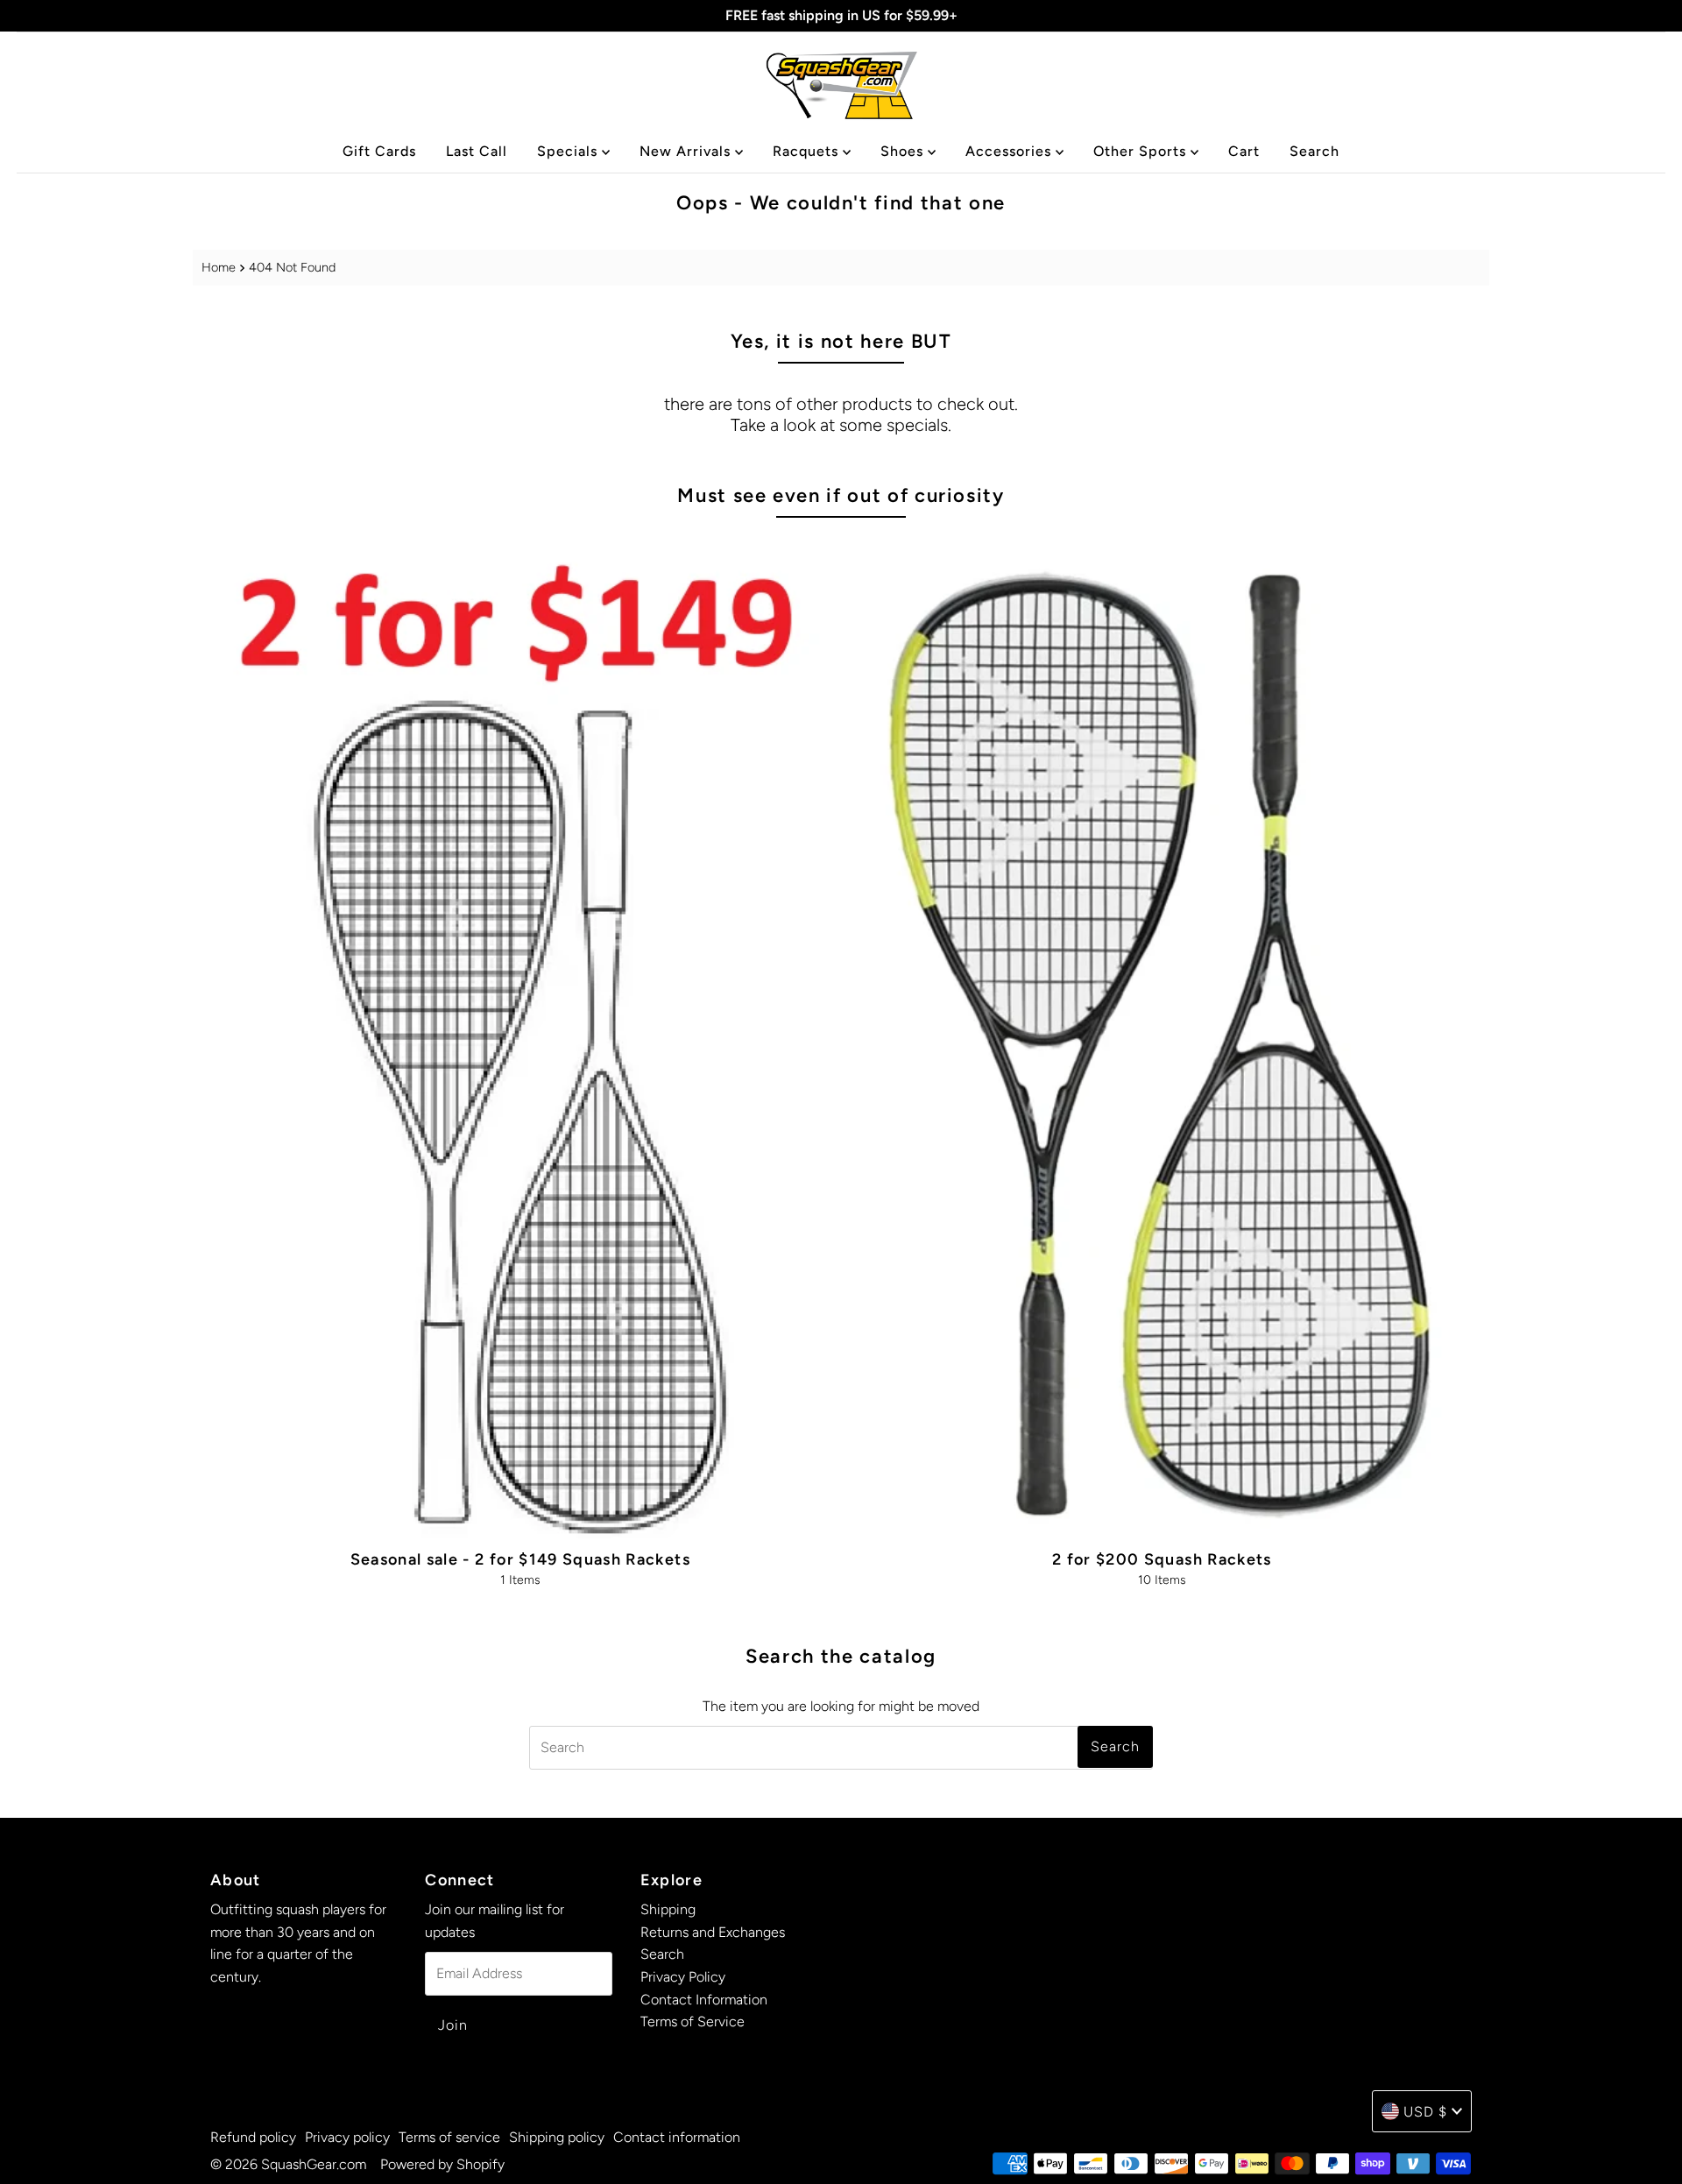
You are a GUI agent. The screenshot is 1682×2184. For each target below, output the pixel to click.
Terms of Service (693, 2021)
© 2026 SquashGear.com (288, 2164)
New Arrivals (687, 151)
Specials (569, 151)
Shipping (668, 1909)
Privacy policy (347, 2137)
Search (1315, 151)
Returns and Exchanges (713, 1932)
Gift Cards (379, 151)
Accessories (1011, 151)
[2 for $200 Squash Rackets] (1162, 1036)
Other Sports (1142, 151)
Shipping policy (557, 2137)
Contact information (677, 2137)
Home (219, 267)
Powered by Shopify (442, 2164)
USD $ (1425, 2112)
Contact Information (704, 2000)
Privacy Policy (683, 1977)
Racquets (808, 151)
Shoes (904, 151)
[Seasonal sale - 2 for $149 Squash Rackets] (520, 1036)
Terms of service (449, 2137)
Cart (1244, 151)
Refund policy (253, 2137)
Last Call (477, 151)
